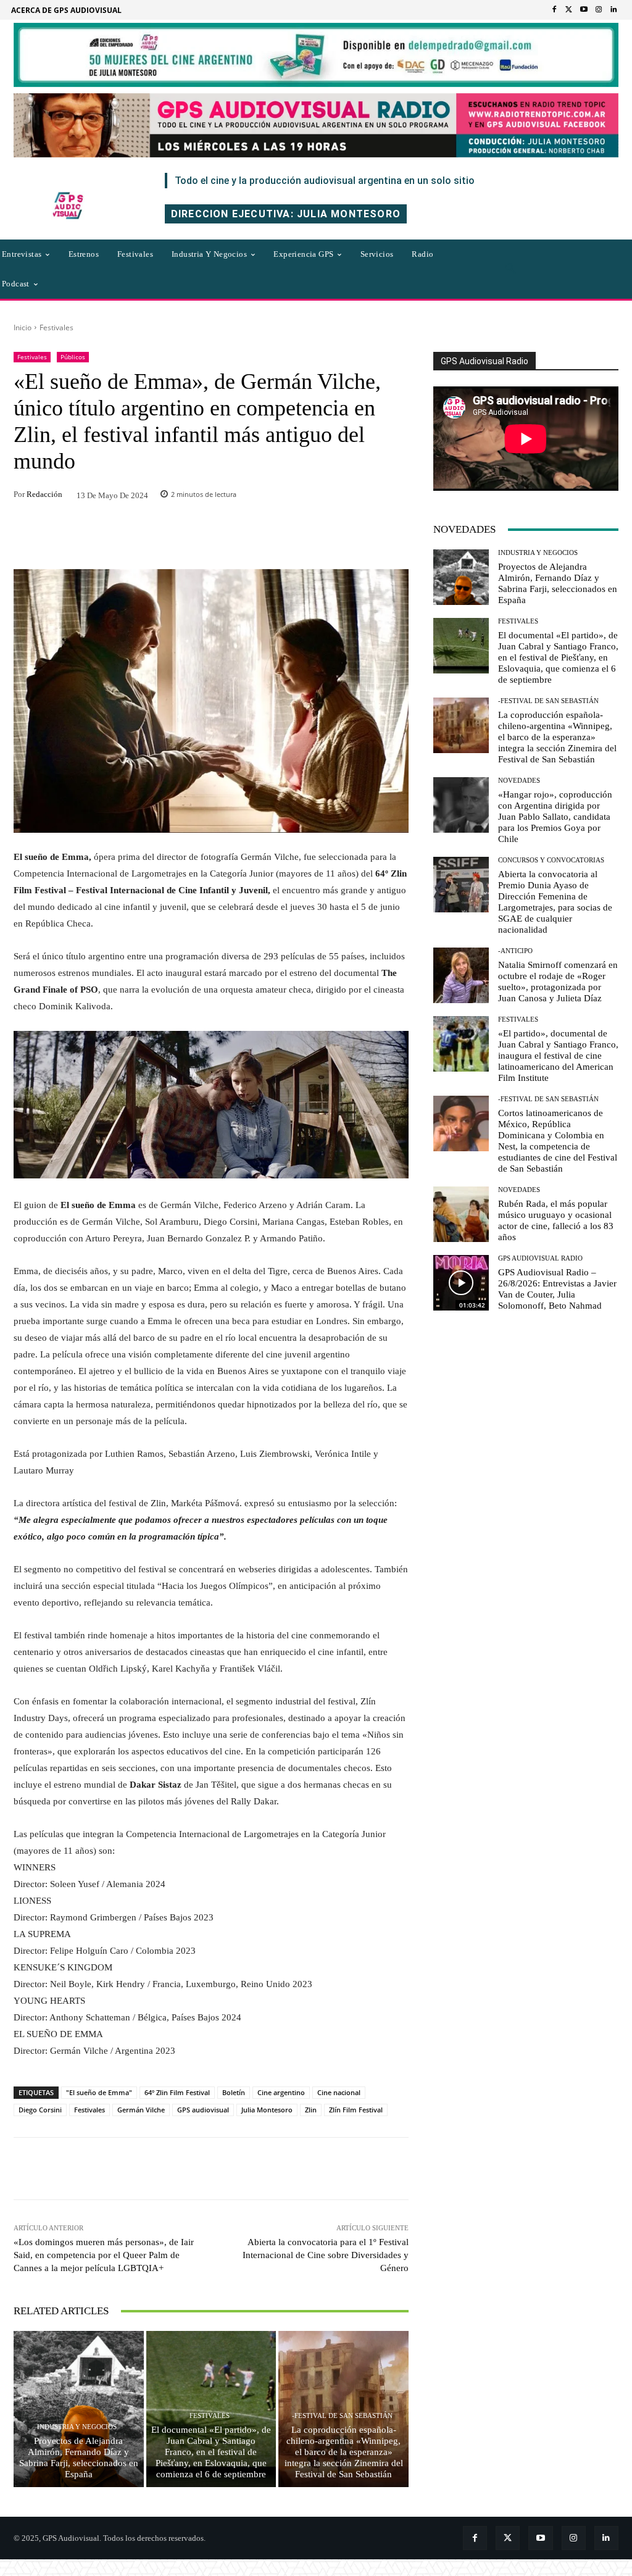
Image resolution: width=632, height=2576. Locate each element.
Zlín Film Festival (356, 2110)
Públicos (73, 357)
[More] (317, 2169)
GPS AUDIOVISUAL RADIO (540, 1258)
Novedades (519, 781)
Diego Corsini (40, 2110)
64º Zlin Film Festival (177, 2092)
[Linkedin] (613, 10)
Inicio (23, 327)
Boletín (234, 2092)
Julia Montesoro (267, 2110)
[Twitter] (569, 10)
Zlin (311, 2110)
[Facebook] (554, 10)
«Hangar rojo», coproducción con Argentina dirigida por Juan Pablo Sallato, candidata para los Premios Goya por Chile (555, 817)
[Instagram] (599, 10)
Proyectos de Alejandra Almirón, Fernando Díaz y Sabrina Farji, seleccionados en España (79, 2457)
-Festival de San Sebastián (342, 2416)
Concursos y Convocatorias (551, 860)
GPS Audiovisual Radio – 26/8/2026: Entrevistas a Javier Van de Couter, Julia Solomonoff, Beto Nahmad (557, 1289)
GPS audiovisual (203, 2110)
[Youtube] (584, 10)
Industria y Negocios (77, 2427)
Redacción (44, 494)
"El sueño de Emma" (99, 2092)
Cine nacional (339, 2092)
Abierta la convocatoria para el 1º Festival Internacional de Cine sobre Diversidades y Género (326, 2255)
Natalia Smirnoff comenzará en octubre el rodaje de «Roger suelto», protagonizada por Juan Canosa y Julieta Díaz (558, 982)
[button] (510, 269)
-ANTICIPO (515, 951)
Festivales (56, 327)
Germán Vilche (141, 2110)
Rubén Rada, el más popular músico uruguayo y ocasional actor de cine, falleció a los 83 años (556, 1220)
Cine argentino (281, 2092)
